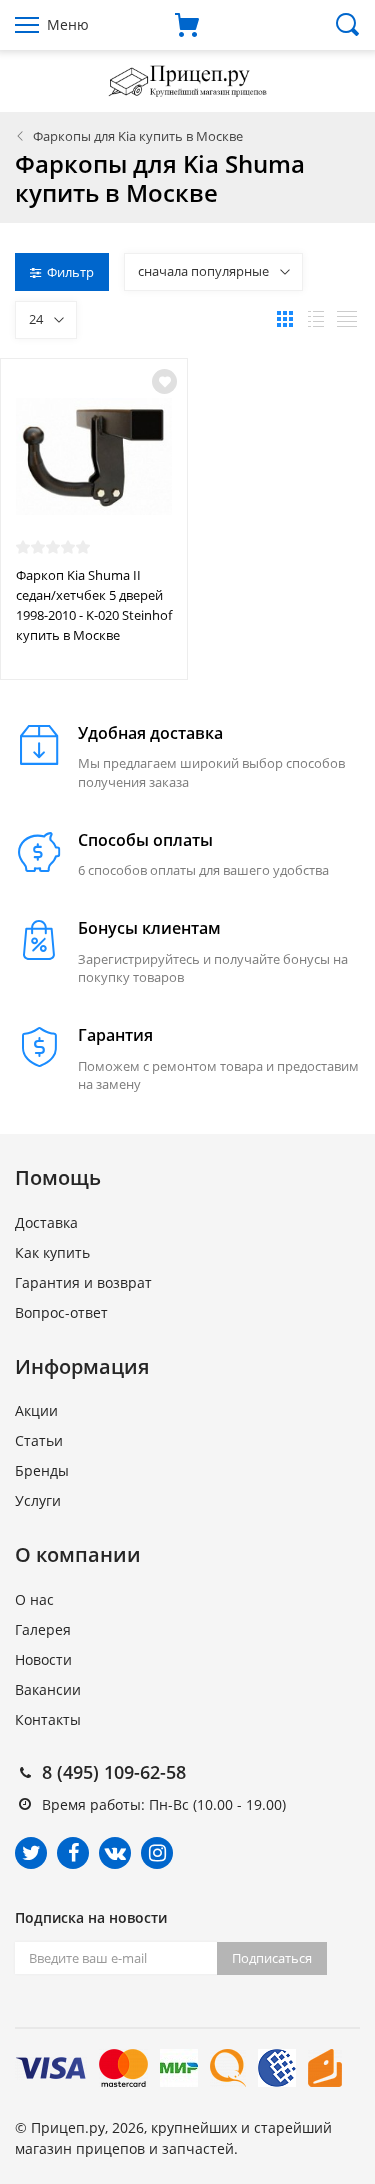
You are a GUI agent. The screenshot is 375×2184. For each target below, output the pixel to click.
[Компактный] (347, 319)
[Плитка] (285, 319)
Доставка (46, 1222)
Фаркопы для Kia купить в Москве (138, 136)
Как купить (52, 1252)
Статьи (39, 1440)
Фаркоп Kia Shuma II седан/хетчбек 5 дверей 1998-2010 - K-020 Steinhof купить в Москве (94, 605)
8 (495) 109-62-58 (114, 1772)
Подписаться (272, 1958)
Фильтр (70, 272)
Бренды (42, 1470)
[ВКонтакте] (115, 1853)
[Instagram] (157, 1853)
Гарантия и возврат (83, 1282)
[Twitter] (31, 1853)
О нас (34, 1599)
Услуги (38, 1500)
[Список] (316, 319)
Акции (36, 1410)
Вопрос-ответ (61, 1312)
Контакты (48, 1719)
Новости (43, 1659)
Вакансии (48, 1689)
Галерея (43, 1629)
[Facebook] (73, 1853)
